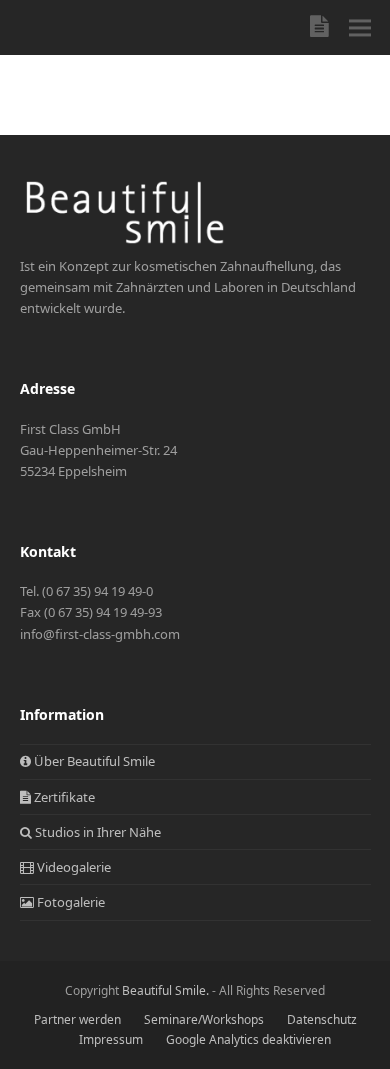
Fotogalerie (69, 902)
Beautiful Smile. (165, 990)
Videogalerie (72, 867)
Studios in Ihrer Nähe (96, 832)
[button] (360, 27)
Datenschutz (322, 1019)
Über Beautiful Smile (93, 761)
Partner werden (77, 1019)
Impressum (111, 1039)
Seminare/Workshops (204, 1019)
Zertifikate (63, 797)
